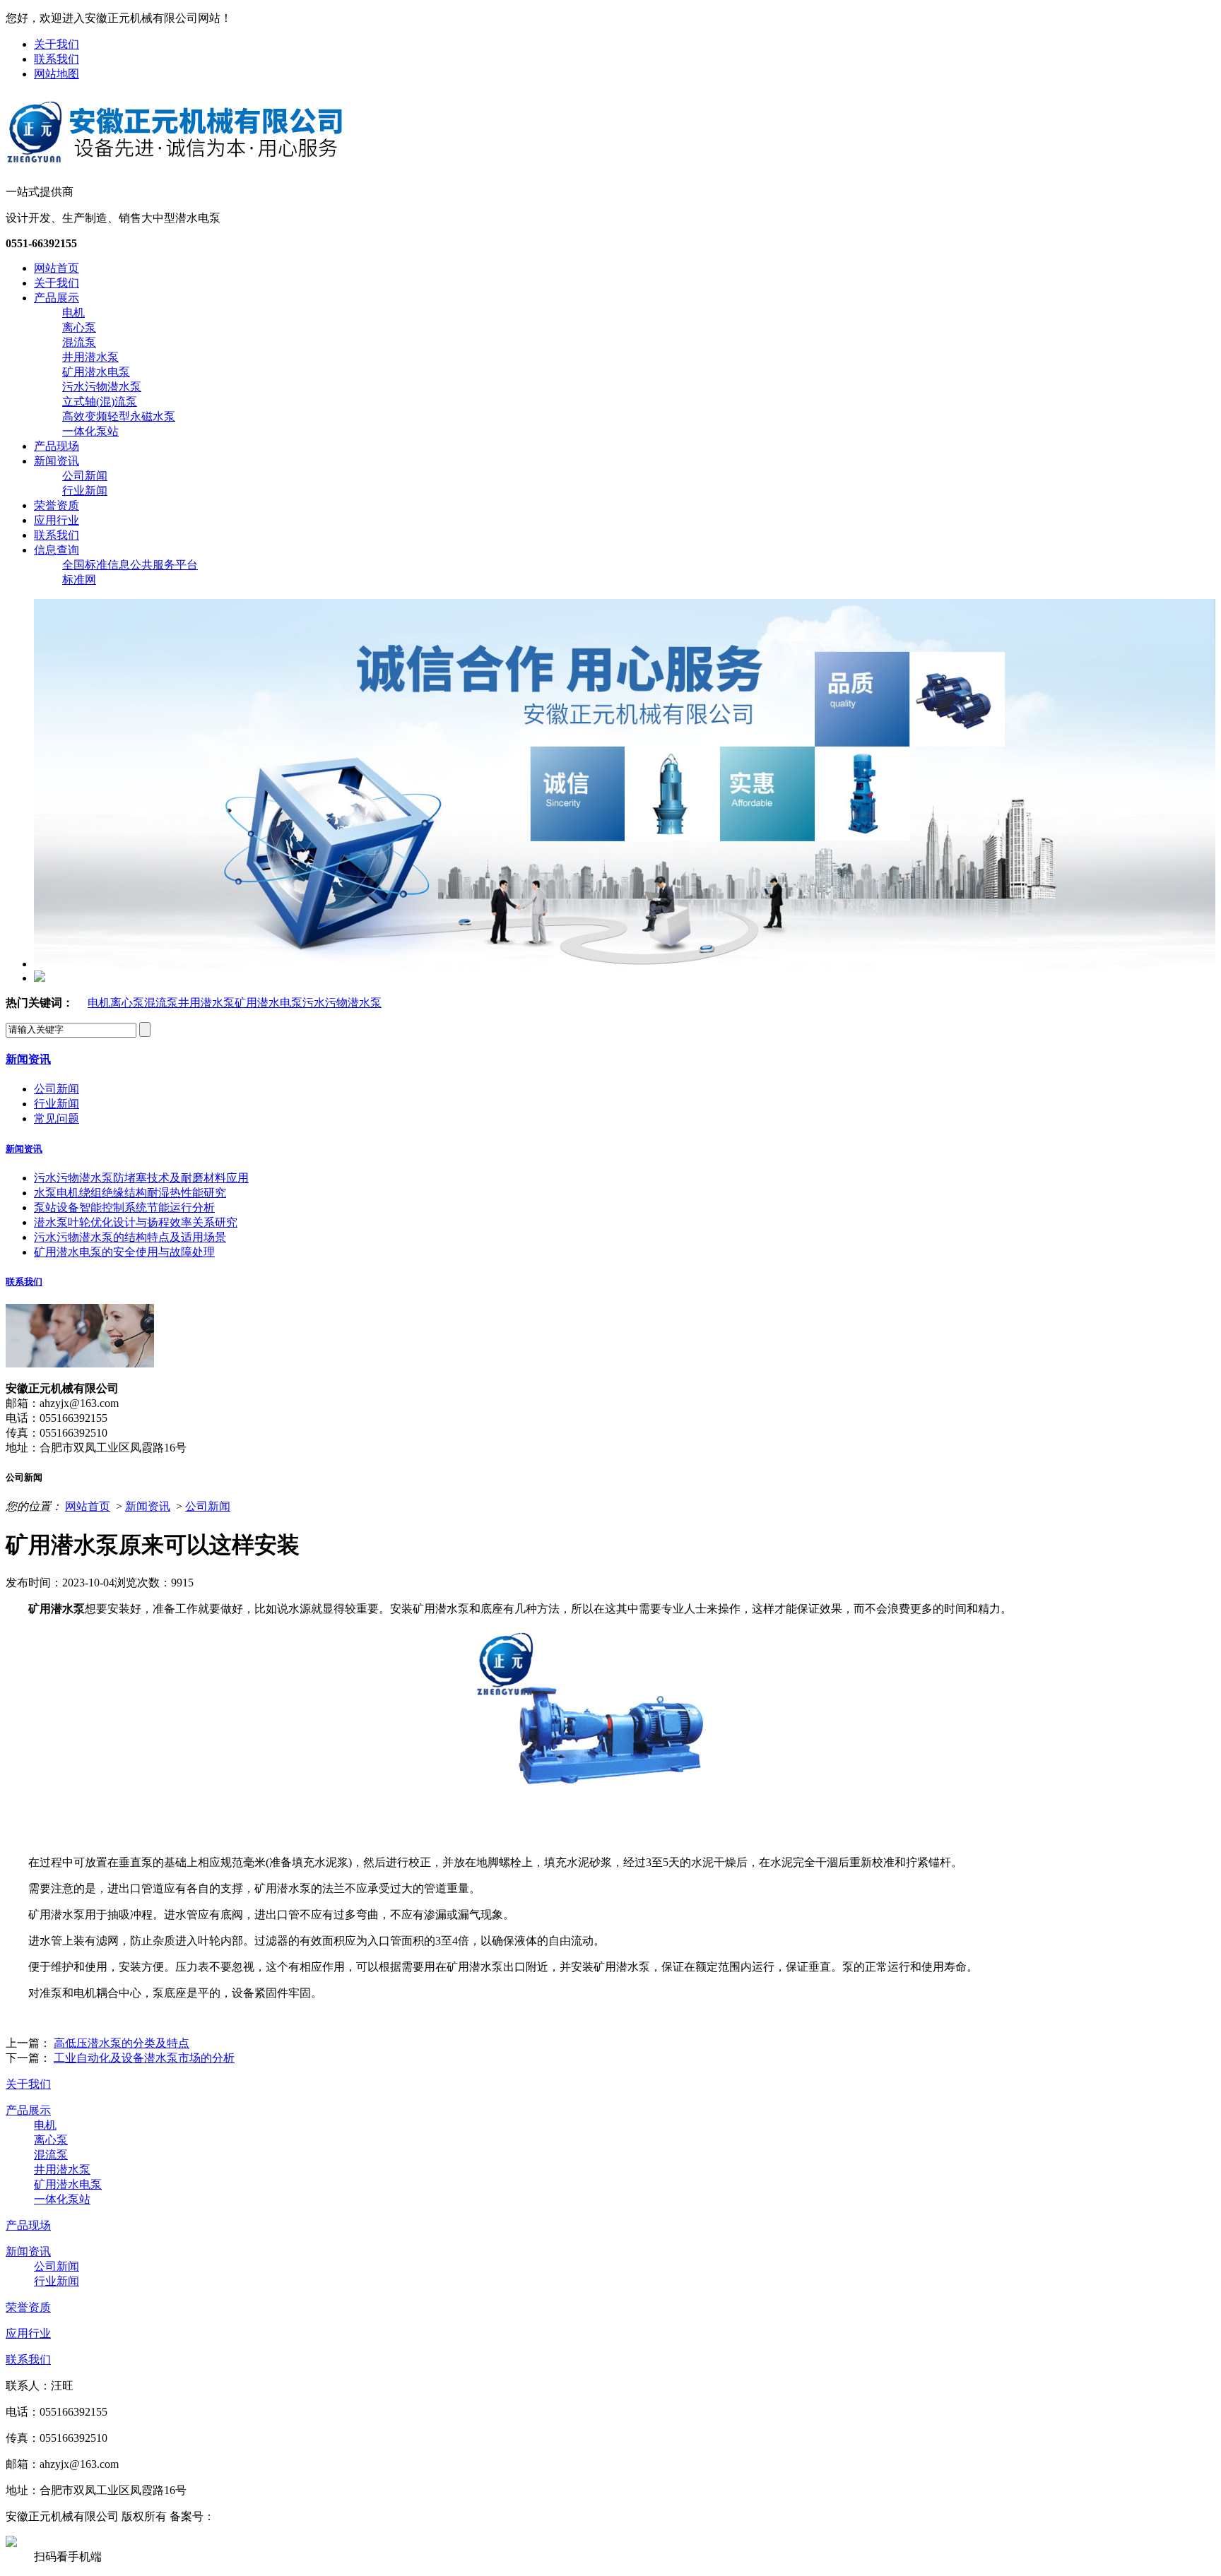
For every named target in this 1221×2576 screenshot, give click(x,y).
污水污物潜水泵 (102, 387)
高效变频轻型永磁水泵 (119, 416)
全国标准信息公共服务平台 (130, 565)
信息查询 (57, 550)
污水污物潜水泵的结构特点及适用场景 (130, 1237)
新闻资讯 (57, 461)
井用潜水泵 (90, 357)
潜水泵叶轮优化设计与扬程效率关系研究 (136, 1222)
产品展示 (57, 298)
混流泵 (79, 342)
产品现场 (57, 446)
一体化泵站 (90, 431)
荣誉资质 (57, 505)
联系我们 (57, 59)
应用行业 (57, 520)
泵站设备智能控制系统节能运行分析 (124, 1207)
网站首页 (57, 268)
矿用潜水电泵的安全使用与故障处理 (124, 1252)
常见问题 (57, 1118)
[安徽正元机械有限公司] (175, 161)
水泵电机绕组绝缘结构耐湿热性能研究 (130, 1193)
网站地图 (57, 74)
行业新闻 (85, 491)
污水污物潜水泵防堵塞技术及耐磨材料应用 (141, 1178)
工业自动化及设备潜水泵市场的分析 (144, 2058)
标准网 (79, 580)
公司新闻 (85, 476)
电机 (73, 313)
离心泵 (79, 327)
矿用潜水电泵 (96, 372)
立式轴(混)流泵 (100, 402)
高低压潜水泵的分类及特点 (122, 2043)
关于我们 (57, 44)
